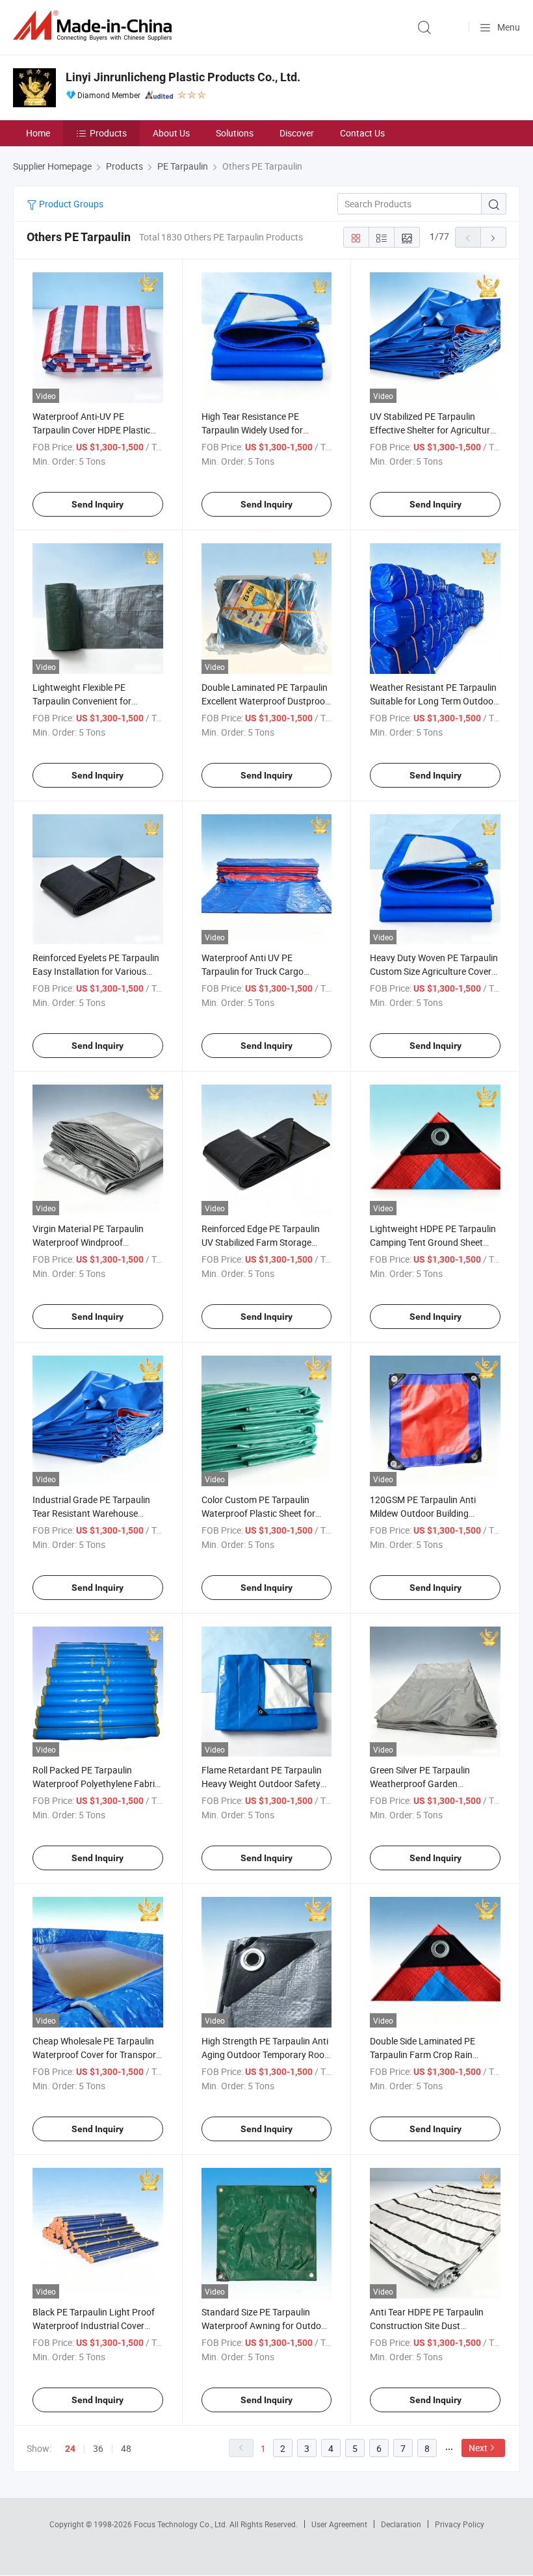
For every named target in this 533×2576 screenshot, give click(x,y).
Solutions (235, 133)
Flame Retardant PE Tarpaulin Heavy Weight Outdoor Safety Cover (262, 1784)
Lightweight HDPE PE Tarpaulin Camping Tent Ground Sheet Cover (433, 1242)
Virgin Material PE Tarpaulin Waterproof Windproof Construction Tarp (88, 1242)
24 (70, 2449)
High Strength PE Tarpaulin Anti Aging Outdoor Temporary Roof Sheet (265, 2054)
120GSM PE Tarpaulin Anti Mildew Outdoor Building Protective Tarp (423, 1513)
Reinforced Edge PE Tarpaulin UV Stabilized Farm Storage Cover (261, 1242)
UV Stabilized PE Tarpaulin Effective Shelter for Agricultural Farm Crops (434, 430)
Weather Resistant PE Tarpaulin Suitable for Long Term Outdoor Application (433, 701)
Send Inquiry (97, 504)
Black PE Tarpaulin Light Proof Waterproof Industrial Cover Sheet (94, 2325)
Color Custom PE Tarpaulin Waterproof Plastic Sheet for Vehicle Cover (258, 1513)
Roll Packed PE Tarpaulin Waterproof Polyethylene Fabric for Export (96, 1784)
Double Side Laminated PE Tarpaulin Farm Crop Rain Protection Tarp (422, 2054)
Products (108, 133)
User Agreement (339, 2524)
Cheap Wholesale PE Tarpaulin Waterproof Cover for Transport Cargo (96, 2054)
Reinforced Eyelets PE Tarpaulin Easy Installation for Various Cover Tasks (96, 971)
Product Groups (70, 204)
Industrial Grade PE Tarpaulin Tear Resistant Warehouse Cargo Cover (91, 1513)
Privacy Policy (460, 2524)
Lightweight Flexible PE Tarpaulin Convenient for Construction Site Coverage (87, 701)
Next (478, 2448)
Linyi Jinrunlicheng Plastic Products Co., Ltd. (183, 77)
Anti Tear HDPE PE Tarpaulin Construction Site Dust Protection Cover (427, 2325)
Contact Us (362, 133)
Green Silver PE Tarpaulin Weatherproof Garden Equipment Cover (420, 1784)
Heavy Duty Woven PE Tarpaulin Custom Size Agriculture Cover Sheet (434, 971)
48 (126, 2448)
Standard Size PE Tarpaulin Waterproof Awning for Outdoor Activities (266, 2325)
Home (38, 133)
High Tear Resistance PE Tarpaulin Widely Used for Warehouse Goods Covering (257, 430)
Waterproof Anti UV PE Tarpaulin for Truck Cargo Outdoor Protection (253, 971)
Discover (297, 133)
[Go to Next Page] (493, 237)
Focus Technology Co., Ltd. (182, 2524)
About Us (171, 133)
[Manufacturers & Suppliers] (95, 26)
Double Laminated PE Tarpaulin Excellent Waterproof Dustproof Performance (265, 701)
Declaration (401, 2524)
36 (98, 2448)
